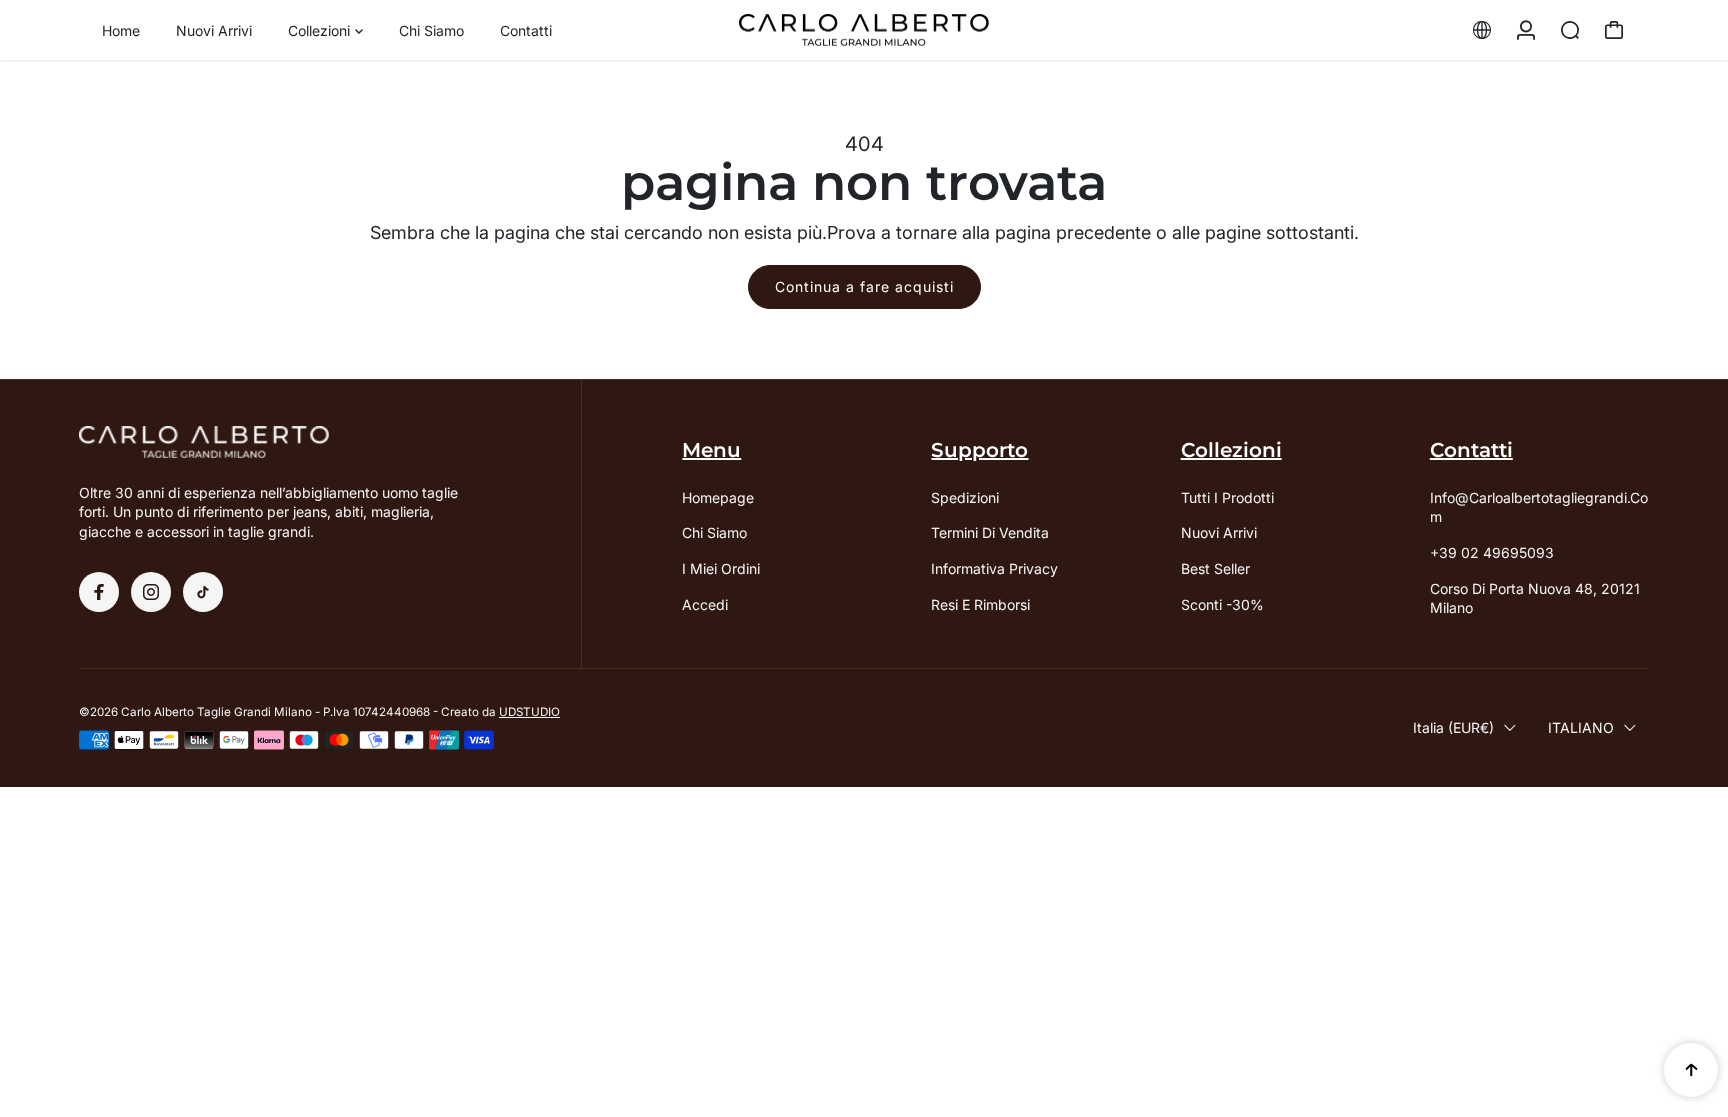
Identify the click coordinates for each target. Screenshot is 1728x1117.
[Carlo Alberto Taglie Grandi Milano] (864, 30)
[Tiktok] (203, 592)
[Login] (1526, 30)
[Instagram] (151, 592)
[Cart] (1614, 30)
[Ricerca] (1570, 30)
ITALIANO (1581, 727)
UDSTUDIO (529, 712)
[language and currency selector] (1482, 30)
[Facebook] (99, 592)
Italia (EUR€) (1453, 727)
